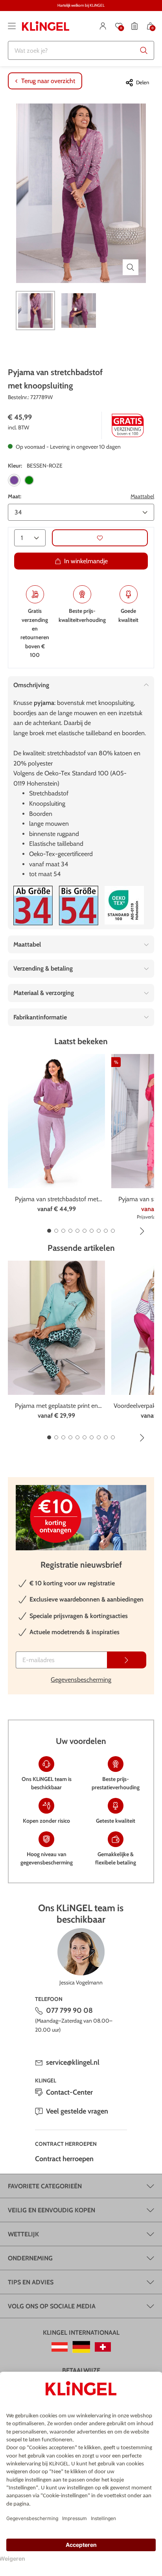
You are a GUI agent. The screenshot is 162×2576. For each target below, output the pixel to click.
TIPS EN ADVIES (31, 2282)
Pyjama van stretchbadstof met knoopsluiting (57, 1200)
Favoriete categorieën (45, 2186)
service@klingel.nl (73, 2062)
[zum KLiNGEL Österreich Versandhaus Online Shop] (60, 2347)
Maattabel (142, 496)
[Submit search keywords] (144, 50)
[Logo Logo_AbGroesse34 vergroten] (33, 905)
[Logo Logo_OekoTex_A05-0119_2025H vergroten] (124, 905)
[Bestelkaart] (134, 26)
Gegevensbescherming (81, 1680)
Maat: (15, 496)
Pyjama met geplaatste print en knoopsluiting (56, 1406)
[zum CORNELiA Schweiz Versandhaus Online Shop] (103, 2347)
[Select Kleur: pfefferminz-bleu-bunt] (29, 480)
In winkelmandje (86, 561)
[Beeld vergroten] (131, 267)
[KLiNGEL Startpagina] (46, 26)
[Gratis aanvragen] (127, 1660)
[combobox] (81, 50)
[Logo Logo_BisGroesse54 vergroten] (79, 905)
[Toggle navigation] (12, 26)
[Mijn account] (103, 26)
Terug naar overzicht (48, 81)
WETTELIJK (23, 2234)
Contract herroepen (64, 2159)
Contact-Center (69, 2092)
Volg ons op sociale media (52, 2306)
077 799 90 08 (69, 2010)
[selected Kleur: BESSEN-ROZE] (14, 480)
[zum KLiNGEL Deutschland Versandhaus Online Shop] (81, 2347)
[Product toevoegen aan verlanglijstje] (100, 538)
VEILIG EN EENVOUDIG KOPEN (52, 2210)
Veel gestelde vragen (77, 2111)
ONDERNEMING (30, 2258)
